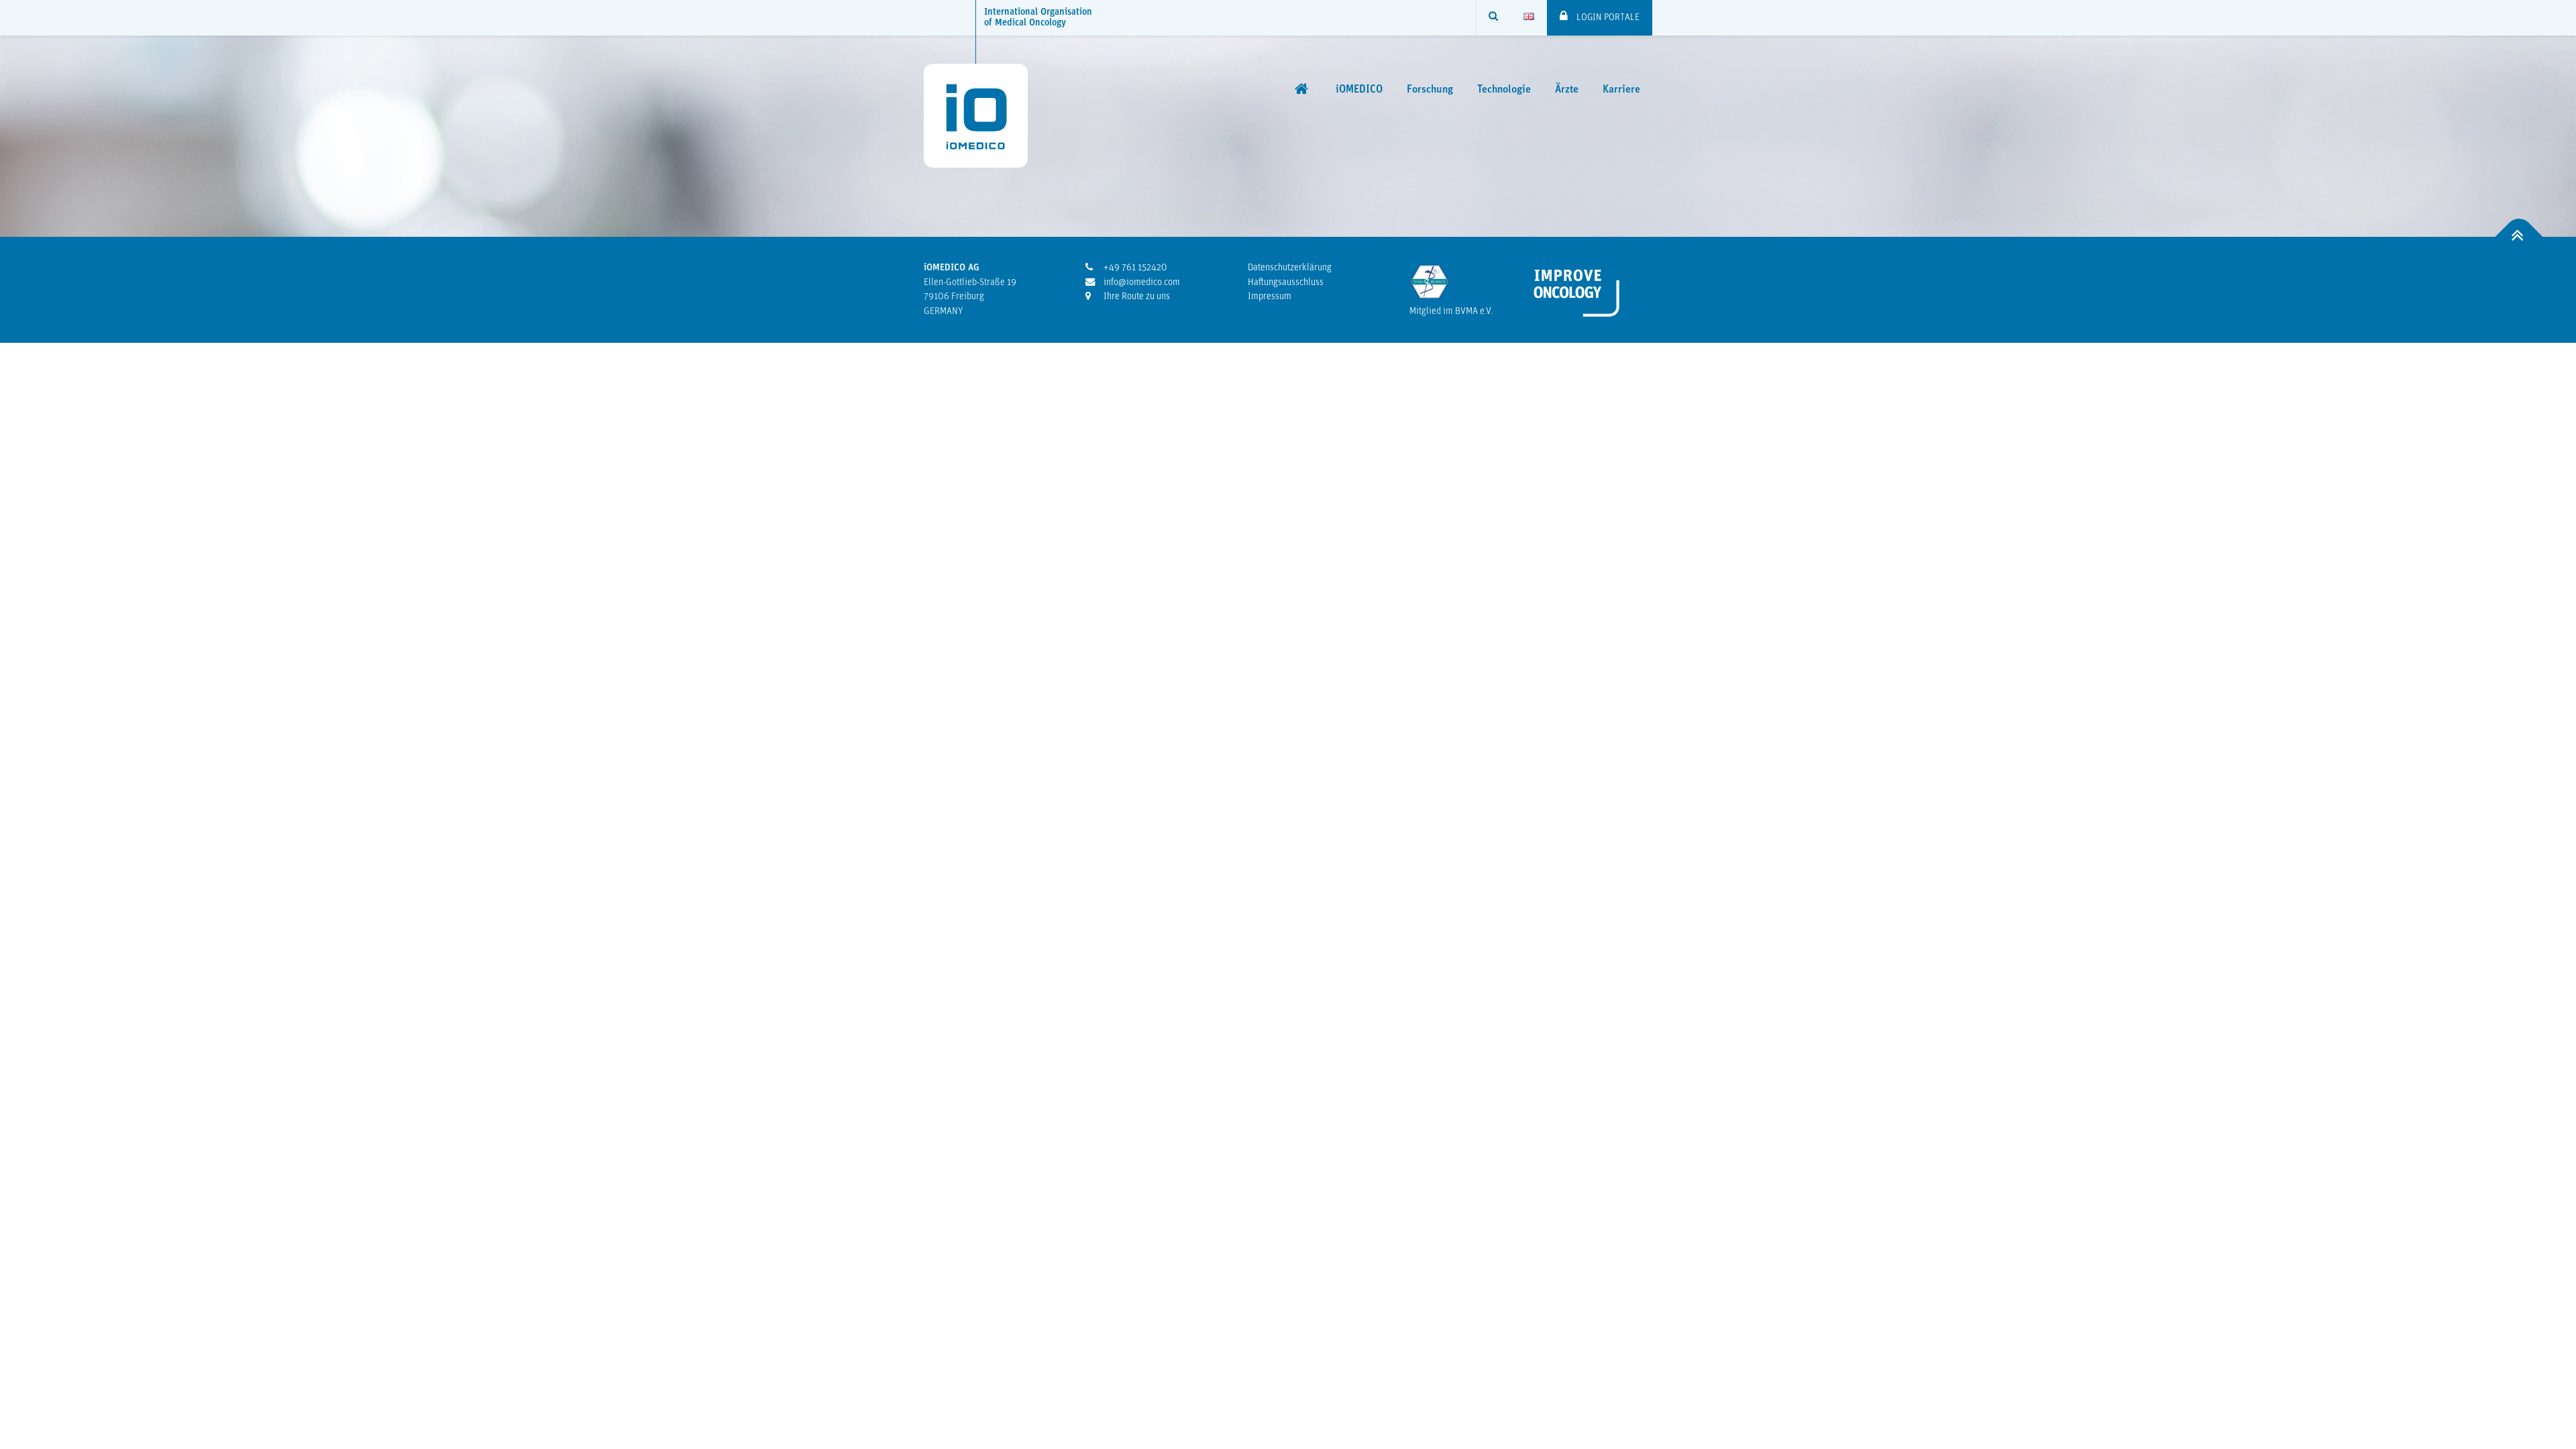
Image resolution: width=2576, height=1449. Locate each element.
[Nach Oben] (2519, 237)
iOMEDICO (1359, 90)
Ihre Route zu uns (1136, 297)
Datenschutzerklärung (1290, 268)
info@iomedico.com (1141, 283)
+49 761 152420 (1134, 268)
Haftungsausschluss (1286, 283)
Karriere (1621, 90)
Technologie (1504, 90)
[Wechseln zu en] (1529, 17)
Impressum (1270, 297)
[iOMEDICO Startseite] (1303, 89)
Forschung (1430, 90)
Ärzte (1567, 90)
